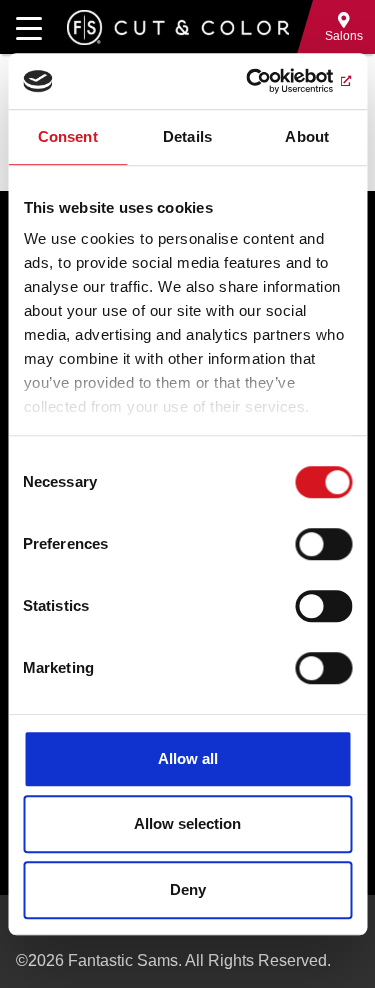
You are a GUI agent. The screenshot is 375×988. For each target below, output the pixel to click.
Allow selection (187, 823)
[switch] (323, 544)
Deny (188, 889)
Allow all (188, 758)
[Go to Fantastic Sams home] (178, 27)
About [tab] (307, 136)
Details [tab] (187, 136)
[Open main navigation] (29, 27)
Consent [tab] (68, 136)
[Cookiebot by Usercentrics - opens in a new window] (267, 81)
